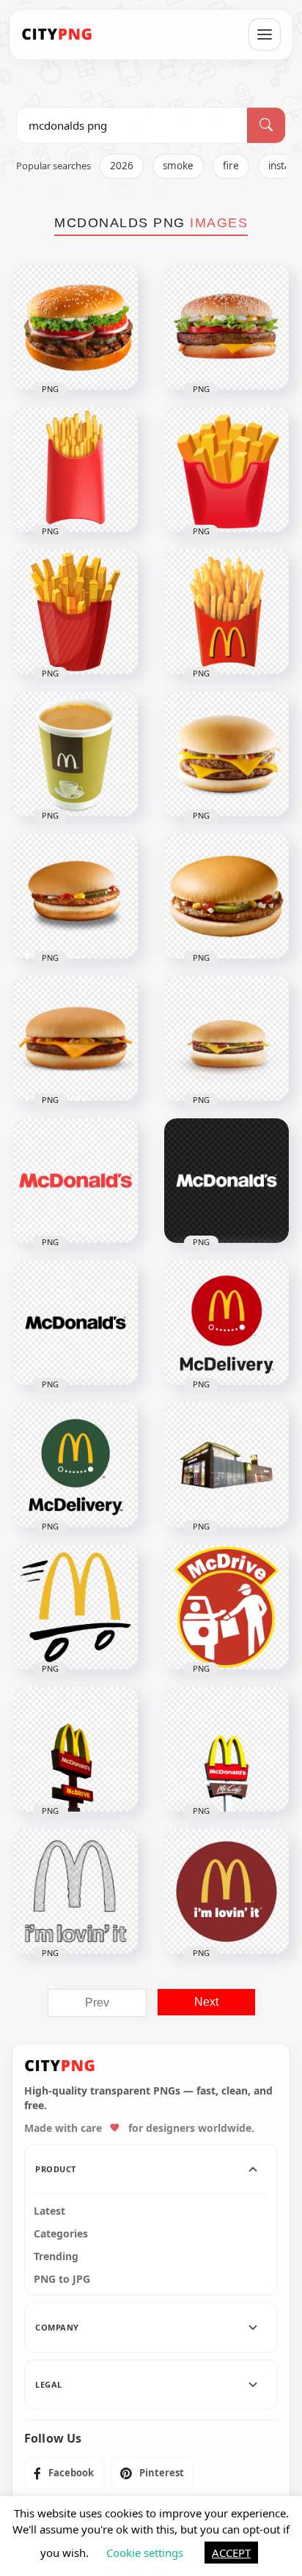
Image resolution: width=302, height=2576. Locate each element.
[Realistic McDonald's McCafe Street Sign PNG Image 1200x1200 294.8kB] (226, 1749)
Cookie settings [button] (145, 2553)
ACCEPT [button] (231, 2553)
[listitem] (64, 2473)
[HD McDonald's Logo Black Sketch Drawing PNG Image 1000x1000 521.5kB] (75, 1892)
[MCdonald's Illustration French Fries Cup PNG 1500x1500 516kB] (75, 470)
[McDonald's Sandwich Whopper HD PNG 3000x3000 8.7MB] (75, 328)
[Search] (266, 125)
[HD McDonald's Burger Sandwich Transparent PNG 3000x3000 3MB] (226, 328)
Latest (49, 2211)
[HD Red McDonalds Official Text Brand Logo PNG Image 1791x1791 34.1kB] (75, 1181)
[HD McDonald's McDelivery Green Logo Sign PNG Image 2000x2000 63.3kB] (75, 1465)
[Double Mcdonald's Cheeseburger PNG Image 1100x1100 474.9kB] (226, 754)
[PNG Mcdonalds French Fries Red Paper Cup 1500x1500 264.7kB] (226, 612)
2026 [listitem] (122, 166)
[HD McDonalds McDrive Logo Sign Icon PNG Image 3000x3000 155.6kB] (75, 1607)
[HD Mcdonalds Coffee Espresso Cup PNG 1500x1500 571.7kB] (75, 754)
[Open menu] (265, 34)
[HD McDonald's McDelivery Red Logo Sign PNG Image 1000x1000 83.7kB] (226, 1323)
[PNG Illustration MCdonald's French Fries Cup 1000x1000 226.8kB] (226, 470)
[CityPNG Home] (57, 34)
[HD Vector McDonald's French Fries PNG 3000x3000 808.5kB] (75, 612)
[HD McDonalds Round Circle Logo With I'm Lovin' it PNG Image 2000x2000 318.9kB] (226, 1892)
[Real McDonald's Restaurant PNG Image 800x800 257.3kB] (226, 1465)
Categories (61, 2234)
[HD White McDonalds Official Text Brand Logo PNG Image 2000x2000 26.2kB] (226, 1181)
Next (206, 2002)
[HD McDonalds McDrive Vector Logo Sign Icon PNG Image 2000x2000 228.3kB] (226, 1607)
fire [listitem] (231, 166)
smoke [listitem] (178, 166)
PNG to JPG (62, 2279)
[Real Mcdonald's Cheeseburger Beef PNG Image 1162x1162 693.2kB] (226, 1038)
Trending (56, 2256)
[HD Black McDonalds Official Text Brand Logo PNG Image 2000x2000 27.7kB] (75, 1323)
